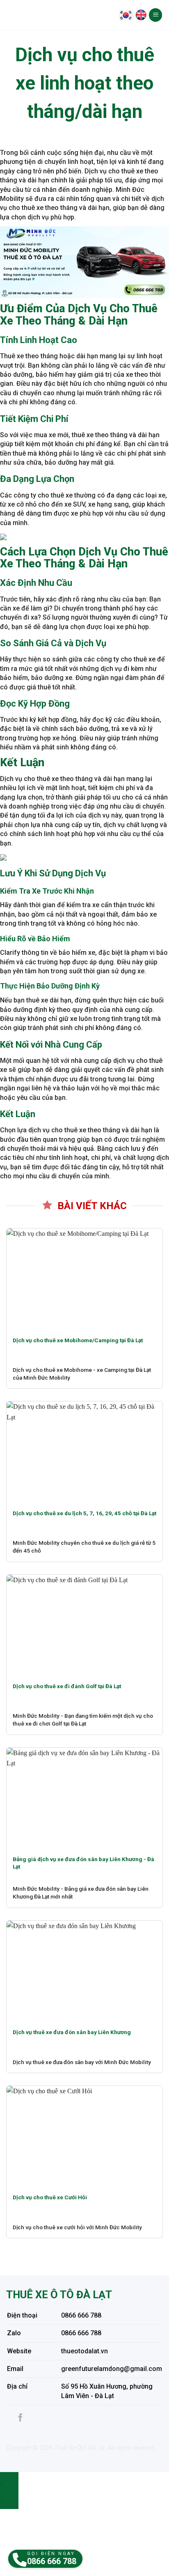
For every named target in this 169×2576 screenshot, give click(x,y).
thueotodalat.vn (84, 2351)
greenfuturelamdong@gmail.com (112, 2369)
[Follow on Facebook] (21, 2418)
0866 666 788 (81, 2315)
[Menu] (155, 15)
